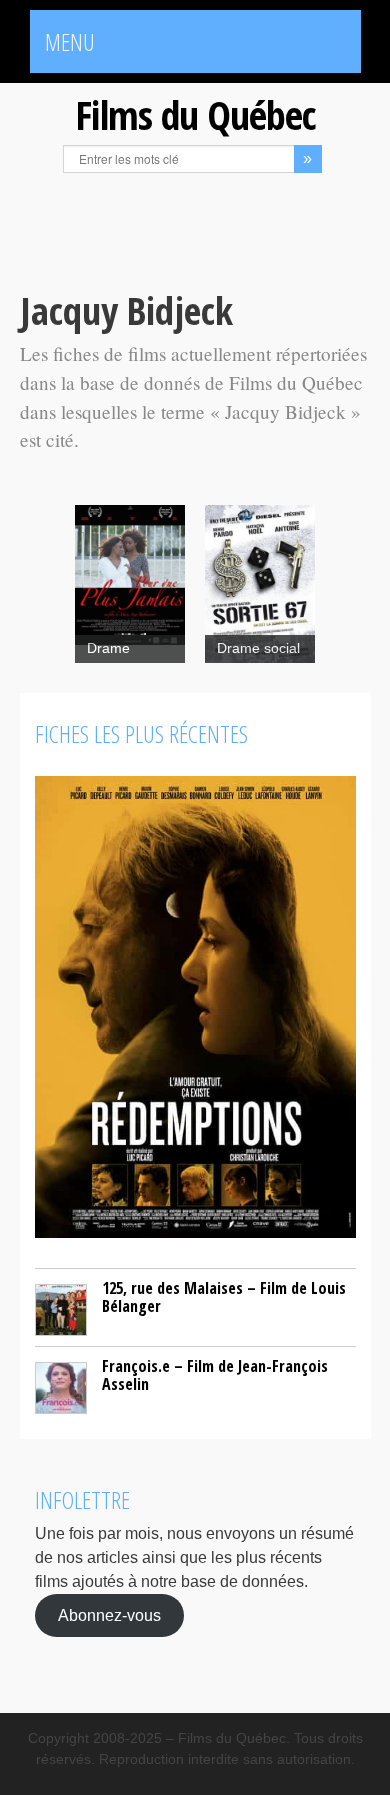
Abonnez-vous (109, 1615)
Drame (108, 648)
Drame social (258, 648)
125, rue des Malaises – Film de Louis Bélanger (224, 1297)
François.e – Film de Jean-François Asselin (215, 1375)
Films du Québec (195, 114)
